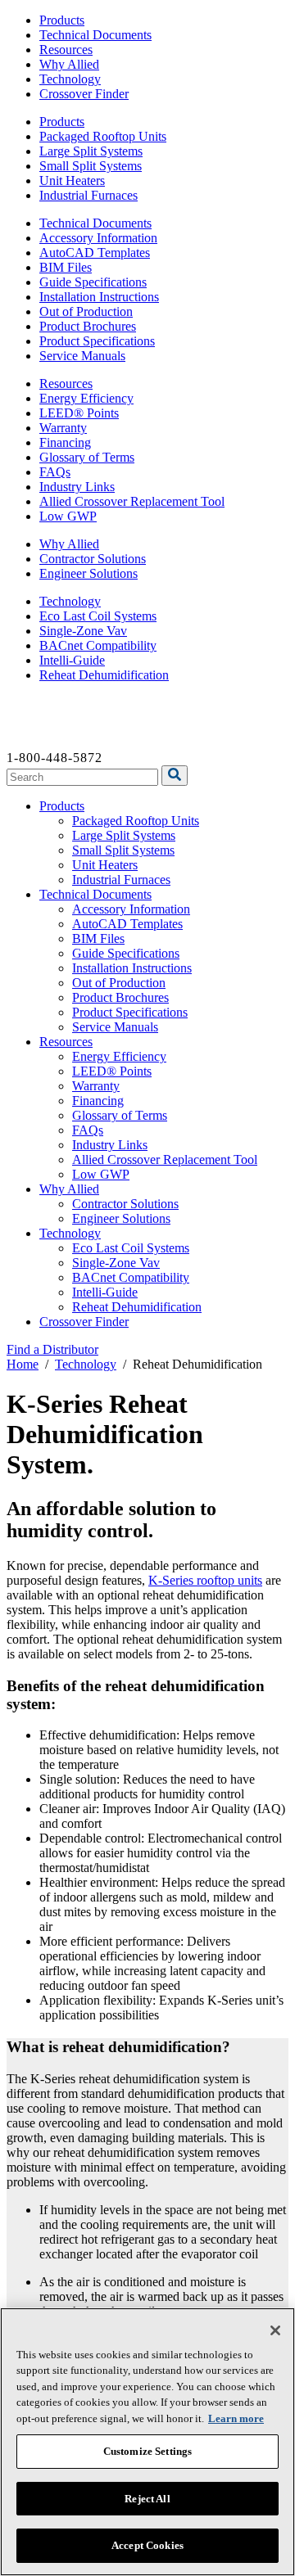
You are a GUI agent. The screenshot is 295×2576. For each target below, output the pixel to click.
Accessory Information (98, 238)
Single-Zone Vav (83, 631)
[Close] (275, 2330)
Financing (65, 442)
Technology (70, 79)
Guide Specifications (93, 282)
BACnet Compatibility (98, 645)
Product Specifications (97, 341)
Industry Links (77, 487)
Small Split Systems (91, 166)
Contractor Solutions (93, 559)
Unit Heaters (72, 180)
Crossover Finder (84, 94)
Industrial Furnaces (88, 195)
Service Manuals (82, 356)
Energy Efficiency (86, 398)
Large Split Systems (91, 151)
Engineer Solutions (88, 573)
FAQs (55, 472)
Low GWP (68, 516)
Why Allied (69, 64)
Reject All (147, 2499)
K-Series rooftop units (205, 1580)
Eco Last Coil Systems (98, 616)
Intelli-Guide (72, 660)
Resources (66, 50)
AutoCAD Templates (95, 253)
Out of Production (86, 311)
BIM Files (66, 267)
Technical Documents (95, 35)
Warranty (63, 428)
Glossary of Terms (87, 457)
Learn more (236, 2418)
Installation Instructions (99, 297)
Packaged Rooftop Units (103, 136)
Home (23, 1364)
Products (62, 20)
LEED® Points (79, 413)
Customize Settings (147, 2451)
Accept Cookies (147, 2545)
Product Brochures (88, 326)
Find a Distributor (52, 1349)
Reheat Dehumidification (104, 675)
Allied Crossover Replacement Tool (132, 501)
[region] (147, 2442)
